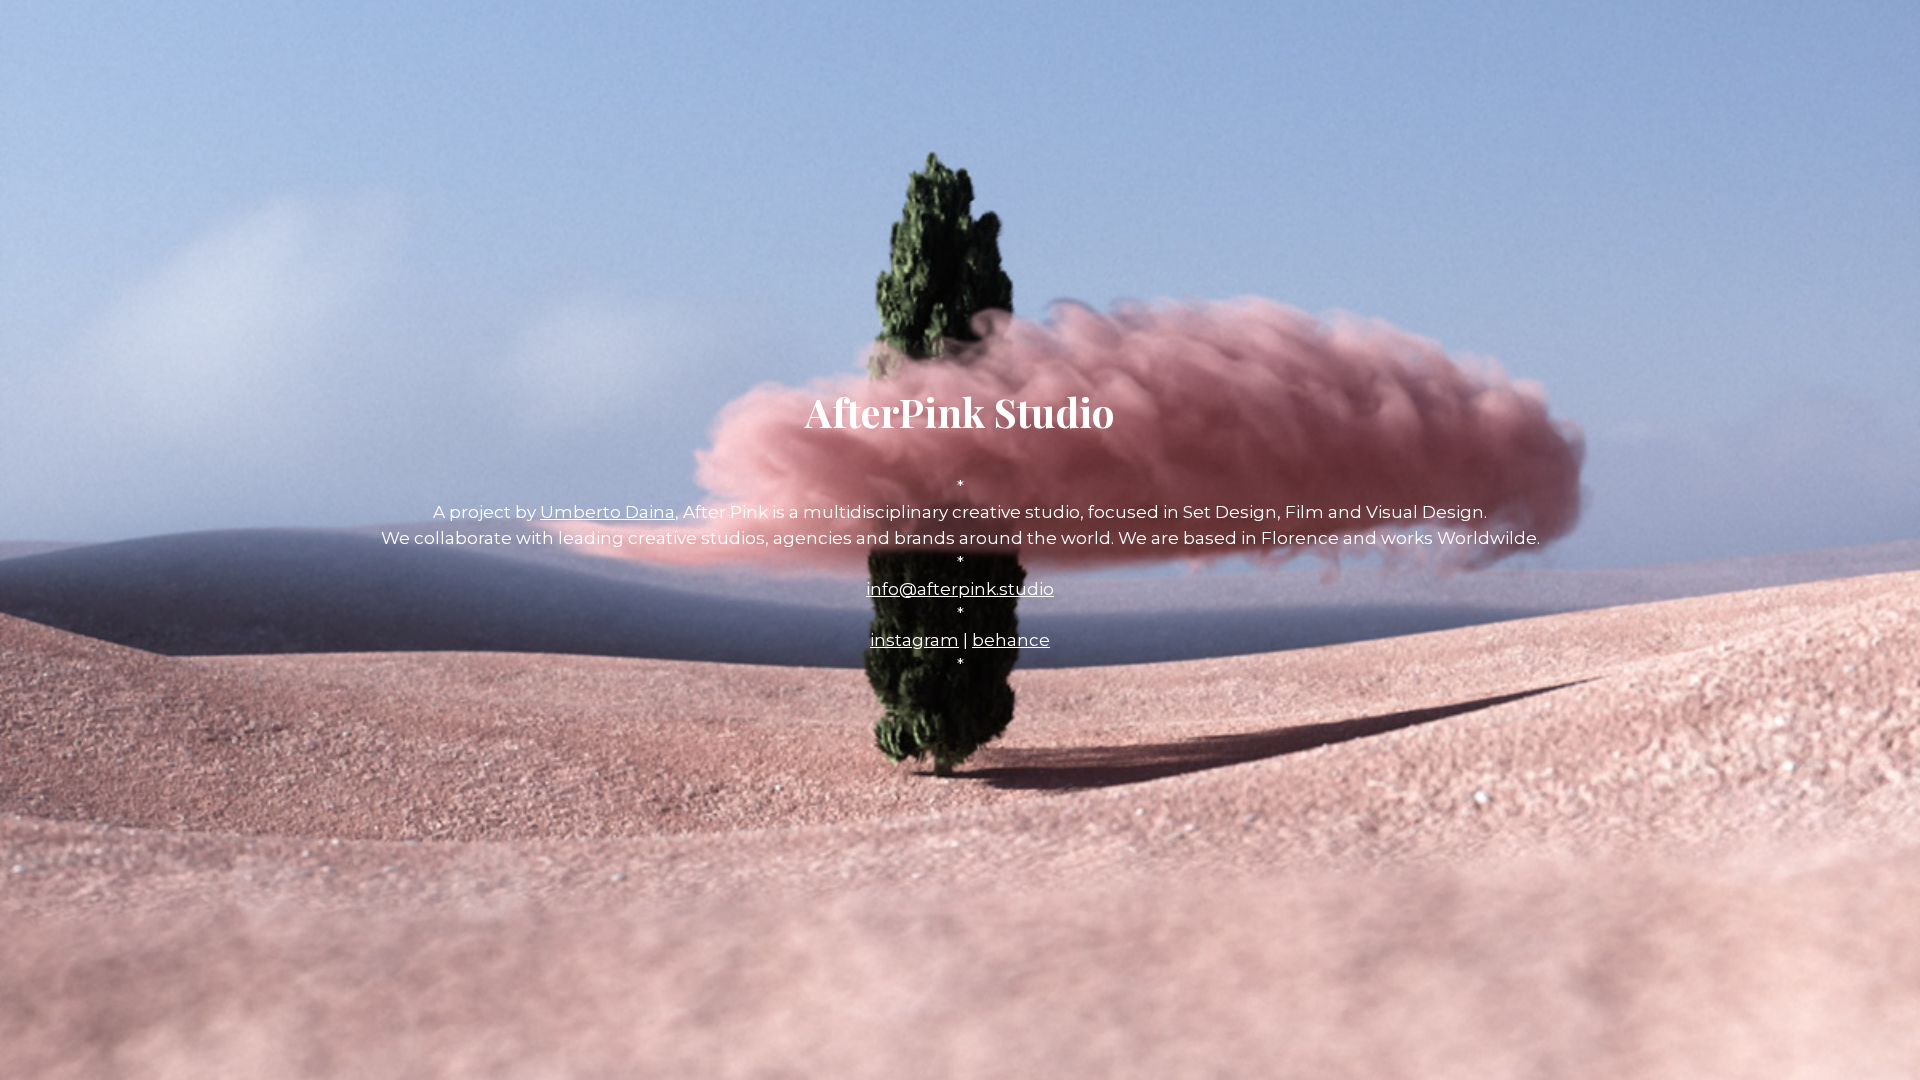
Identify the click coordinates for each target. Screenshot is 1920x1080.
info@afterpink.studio (960, 589)
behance (1011, 640)
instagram (914, 640)
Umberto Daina (607, 512)
